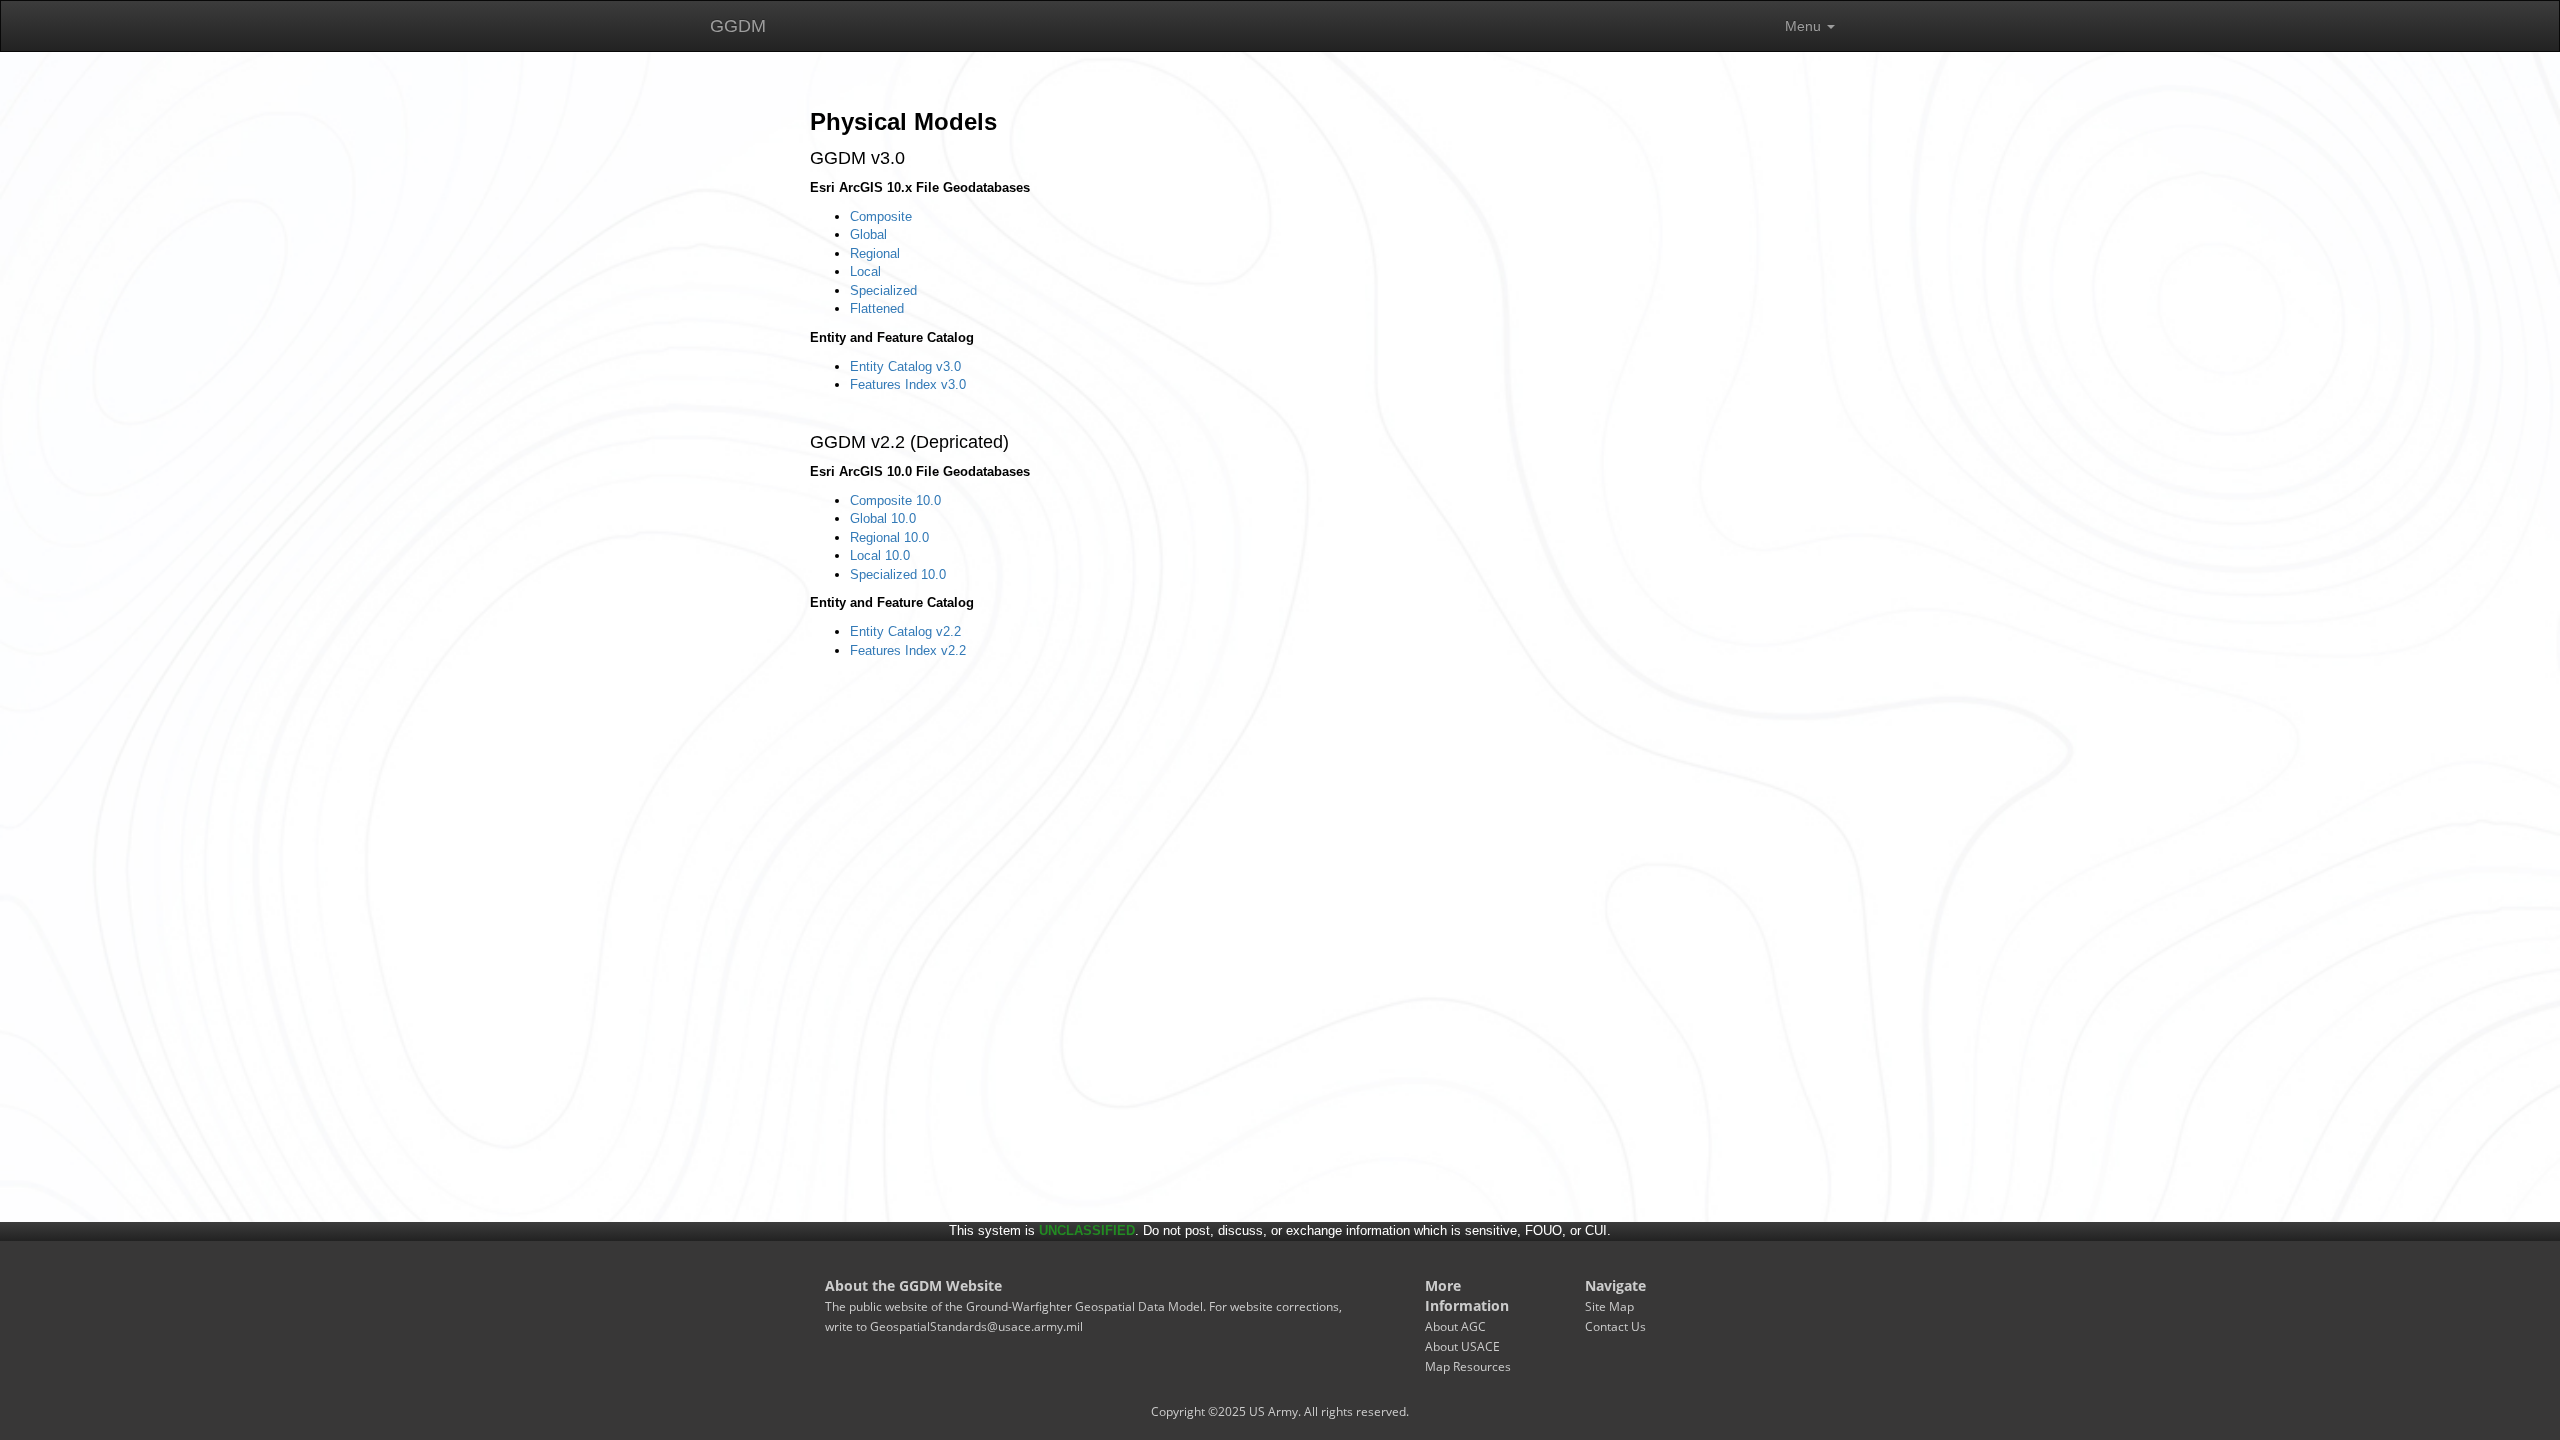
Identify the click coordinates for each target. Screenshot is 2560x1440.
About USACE (1462, 1346)
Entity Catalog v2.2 (905, 631)
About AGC (1455, 1326)
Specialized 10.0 (898, 574)
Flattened (877, 308)
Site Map (1609, 1306)
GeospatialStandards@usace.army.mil (976, 1326)
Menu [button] (1805, 26)
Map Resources (1468, 1366)
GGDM (738, 26)
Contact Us (1615, 1326)
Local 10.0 (880, 555)
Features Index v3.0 (908, 384)
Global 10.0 (883, 518)
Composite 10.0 (895, 500)
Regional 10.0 (889, 537)
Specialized (883, 290)
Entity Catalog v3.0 (905, 366)
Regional (875, 253)
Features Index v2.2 (908, 650)
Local (865, 271)
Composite (881, 216)
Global (868, 234)
